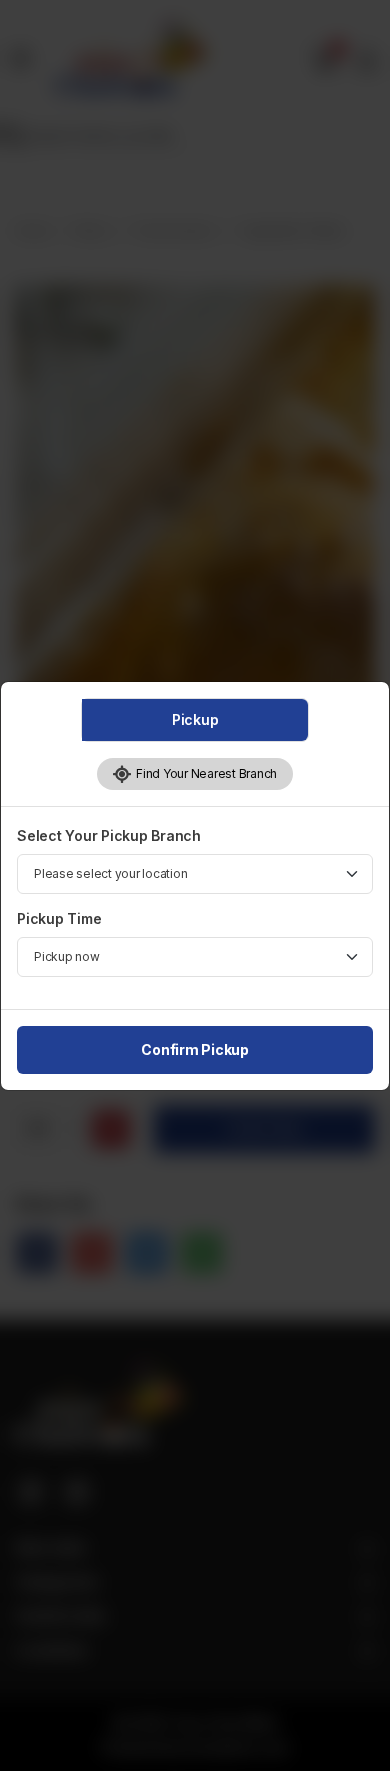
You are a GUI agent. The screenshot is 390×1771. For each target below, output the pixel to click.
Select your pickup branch (109, 835)
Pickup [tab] (195, 719)
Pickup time (59, 918)
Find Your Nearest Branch (204, 773)
